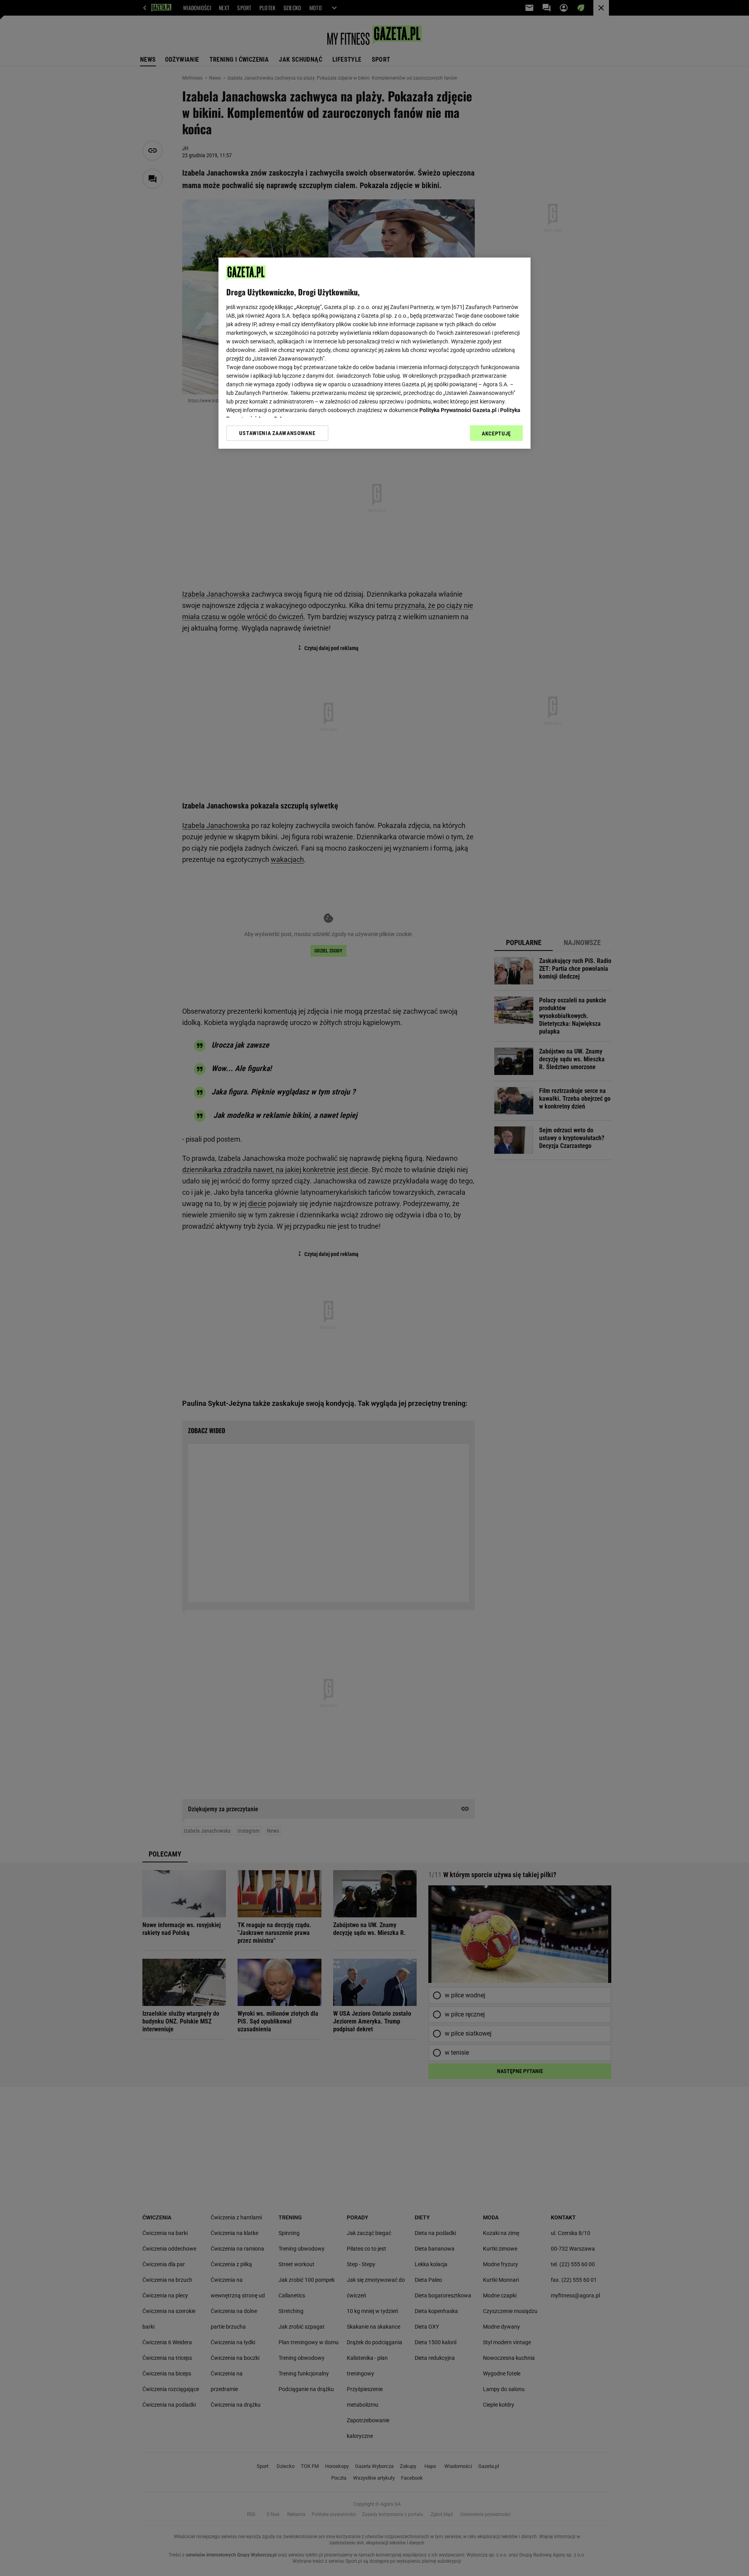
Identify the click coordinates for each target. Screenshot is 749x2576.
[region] (374, 353)
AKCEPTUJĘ (496, 433)
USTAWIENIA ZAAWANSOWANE (277, 433)
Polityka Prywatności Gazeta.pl (458, 410)
